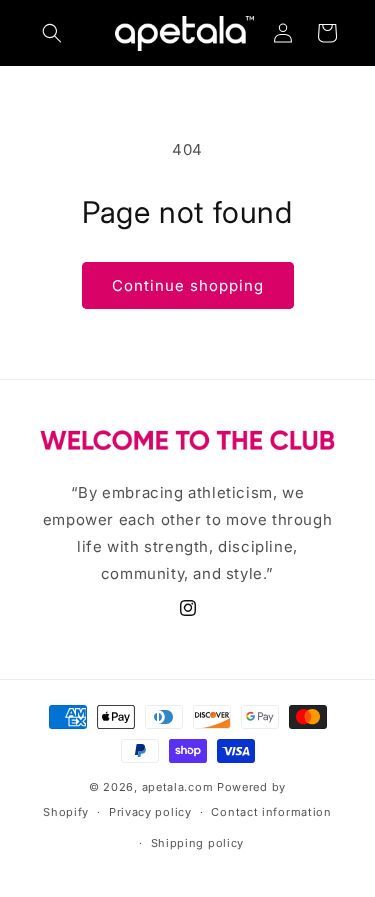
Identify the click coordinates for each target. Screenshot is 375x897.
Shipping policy (198, 843)
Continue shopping (188, 285)
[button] (52, 33)
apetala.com (178, 787)
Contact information (271, 812)
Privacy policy (150, 812)
